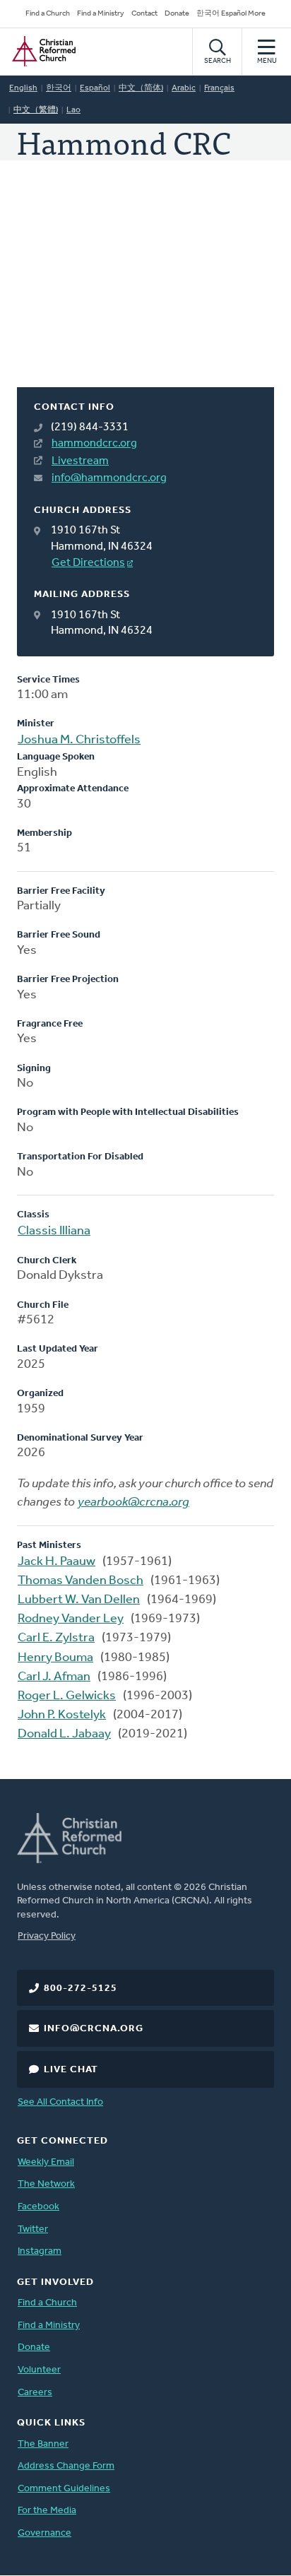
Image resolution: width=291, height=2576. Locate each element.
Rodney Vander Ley (71, 1619)
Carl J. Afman (54, 1677)
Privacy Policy (47, 1936)
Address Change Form (66, 2466)
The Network (46, 2184)
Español (95, 88)
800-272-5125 (81, 1989)
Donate (177, 14)
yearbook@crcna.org (133, 1503)
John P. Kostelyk (62, 1715)
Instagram (40, 2251)
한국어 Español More (231, 14)
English (23, 88)
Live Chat (71, 2070)
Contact (144, 14)
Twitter (33, 2229)
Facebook (38, 2207)
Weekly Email (46, 2162)
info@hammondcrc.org (109, 478)
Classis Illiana (54, 1231)
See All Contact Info (60, 2102)
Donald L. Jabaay (64, 1735)
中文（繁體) (36, 110)
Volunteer (39, 2370)
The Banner (43, 2444)
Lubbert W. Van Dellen (79, 1600)
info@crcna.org (94, 2029)
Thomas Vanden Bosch (81, 1581)
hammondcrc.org (94, 444)
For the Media (47, 2511)
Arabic (184, 88)
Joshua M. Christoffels (79, 740)
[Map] (145, 291)
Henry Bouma (55, 1658)
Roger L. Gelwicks (67, 1696)
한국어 (59, 88)
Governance (44, 2533)
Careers (35, 2393)
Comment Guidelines (64, 2489)
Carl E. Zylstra (56, 1638)
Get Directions (88, 563)
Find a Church (48, 14)
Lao (73, 110)
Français (219, 88)
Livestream (80, 461)
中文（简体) (141, 88)
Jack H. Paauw (57, 1562)
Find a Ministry (101, 14)
